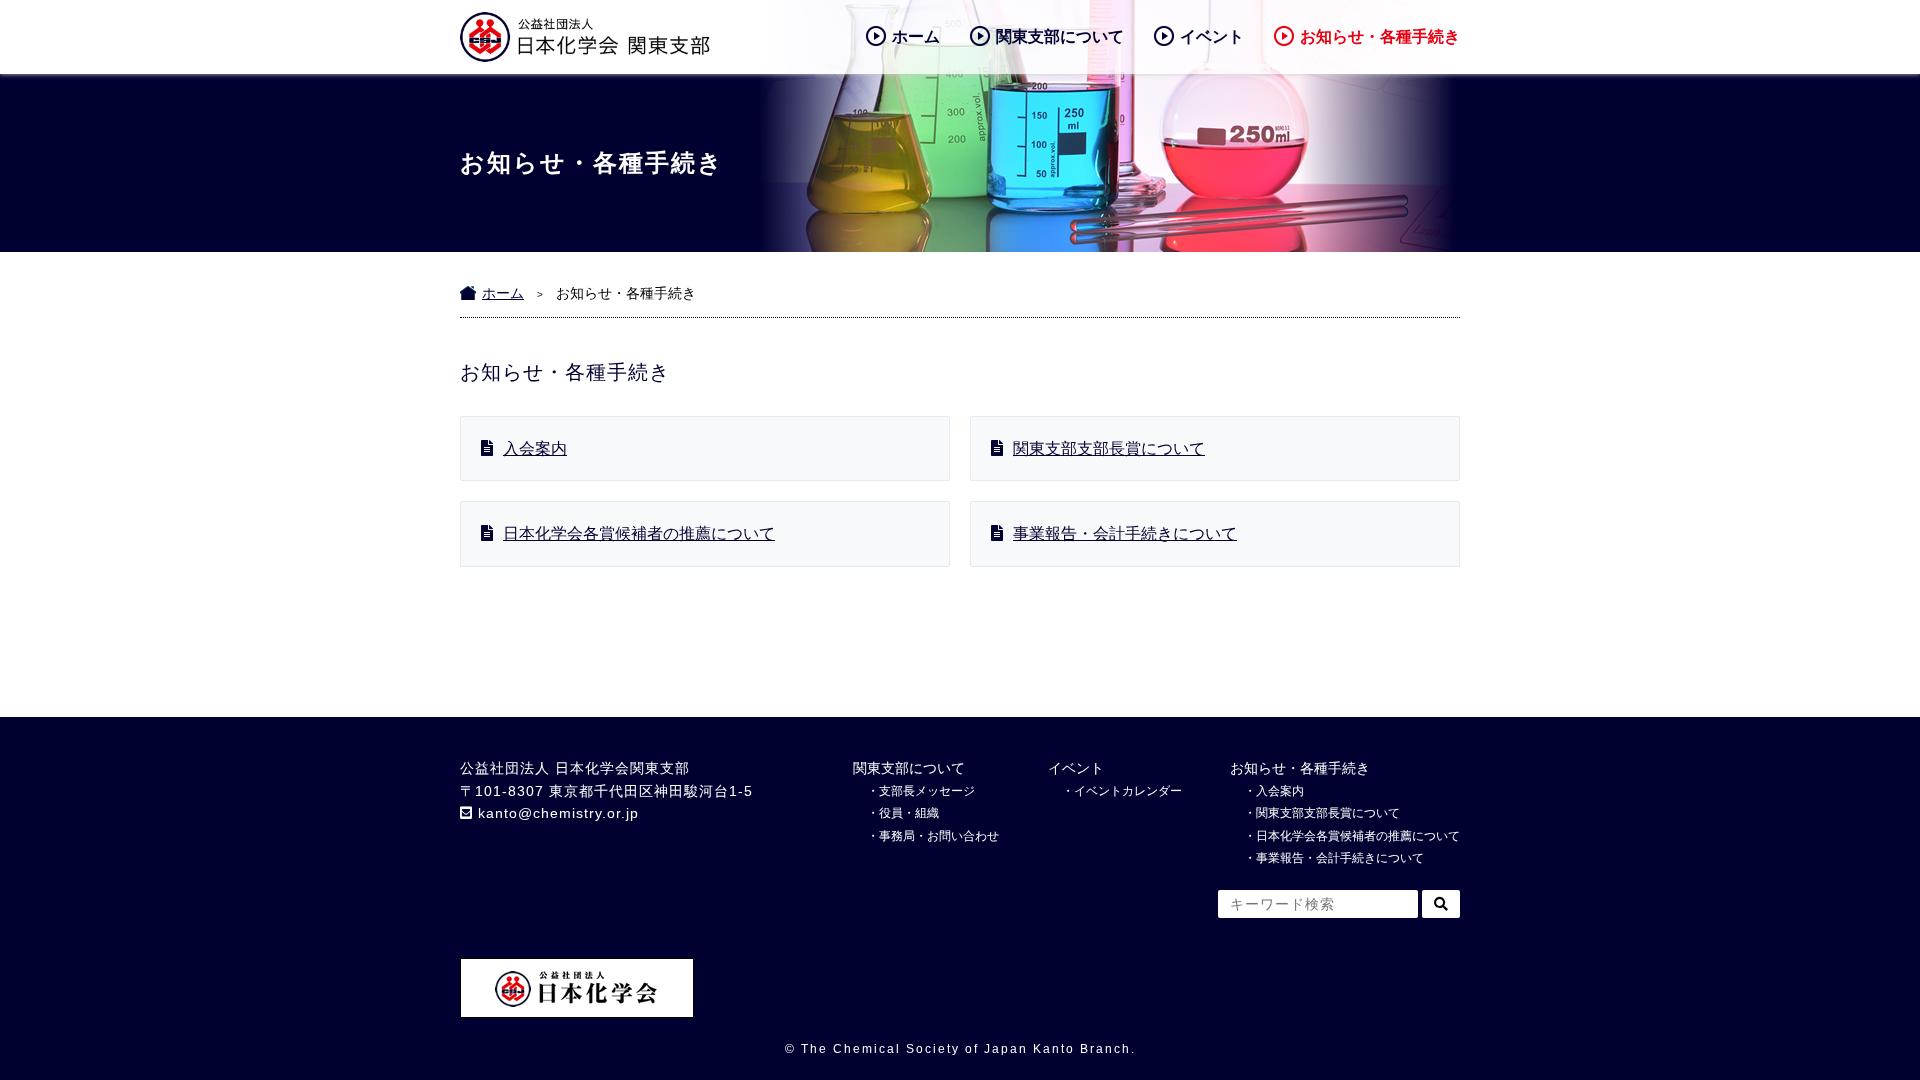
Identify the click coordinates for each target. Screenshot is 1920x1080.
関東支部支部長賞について (1109, 448)
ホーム (916, 36)
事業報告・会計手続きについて (1125, 533)
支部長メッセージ (927, 791)
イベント (1212, 36)
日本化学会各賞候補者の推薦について (639, 533)
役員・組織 (909, 813)
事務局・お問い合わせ (939, 836)
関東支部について (1060, 36)
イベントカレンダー (1128, 791)
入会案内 (535, 448)
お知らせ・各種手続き (1380, 36)
